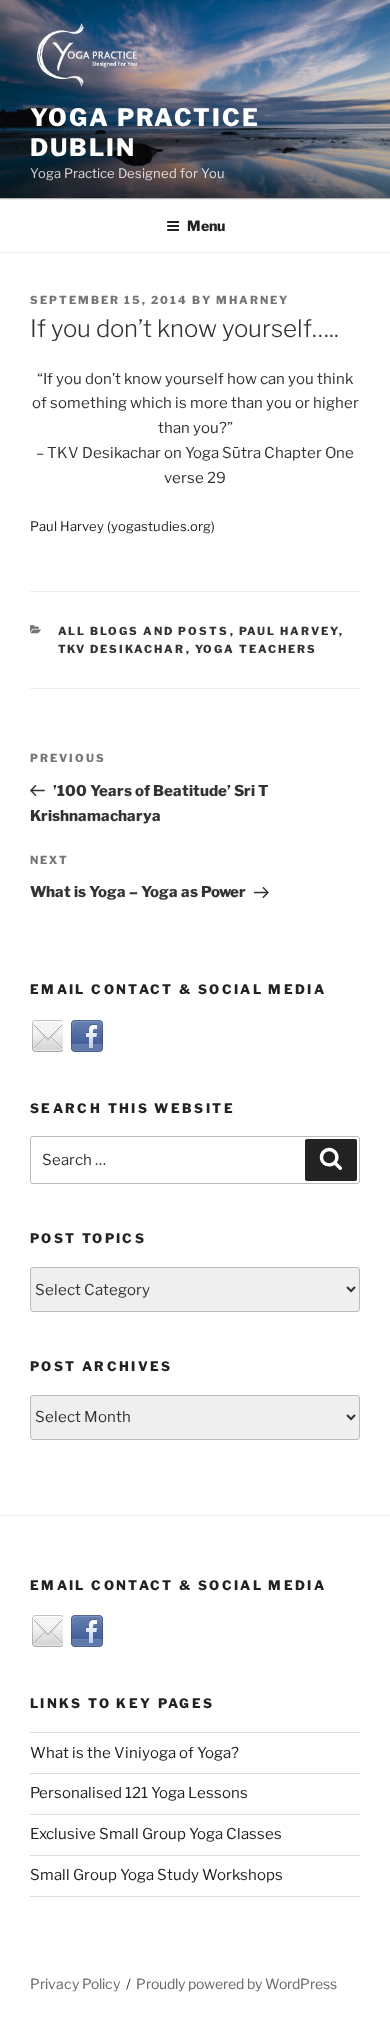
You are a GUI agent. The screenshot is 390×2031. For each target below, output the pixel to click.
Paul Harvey (289, 631)
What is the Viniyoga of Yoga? (134, 1753)
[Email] (48, 1035)
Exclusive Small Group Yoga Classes (156, 1834)
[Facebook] (87, 1035)
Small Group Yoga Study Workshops (156, 1875)
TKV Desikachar (122, 649)
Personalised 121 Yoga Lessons (139, 1793)
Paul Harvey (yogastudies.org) (122, 526)
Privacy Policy (75, 1983)
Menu (206, 225)
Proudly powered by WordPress (236, 1983)
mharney (252, 300)
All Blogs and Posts (144, 631)
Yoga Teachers (256, 649)
